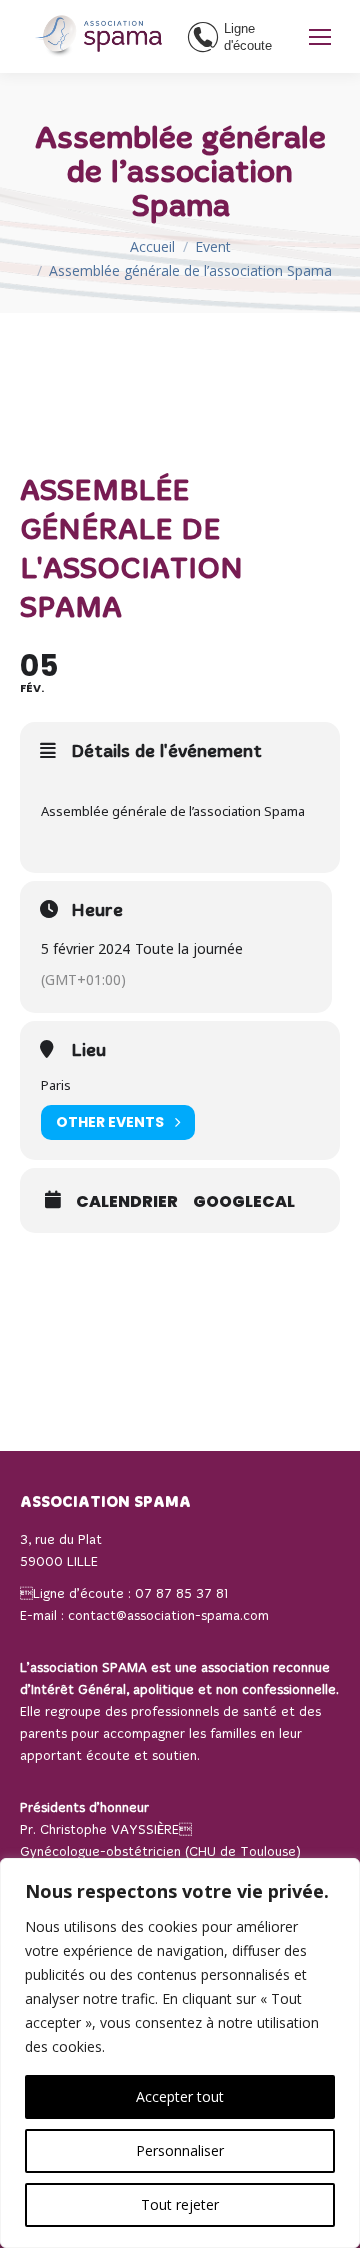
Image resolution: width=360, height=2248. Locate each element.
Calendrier (127, 1202)
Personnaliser (180, 2150)
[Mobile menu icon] (320, 37)
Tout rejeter (180, 2204)
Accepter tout (180, 2096)
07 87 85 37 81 (181, 1594)
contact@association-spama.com (168, 1616)
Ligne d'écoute (248, 37)
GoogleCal (244, 1202)
